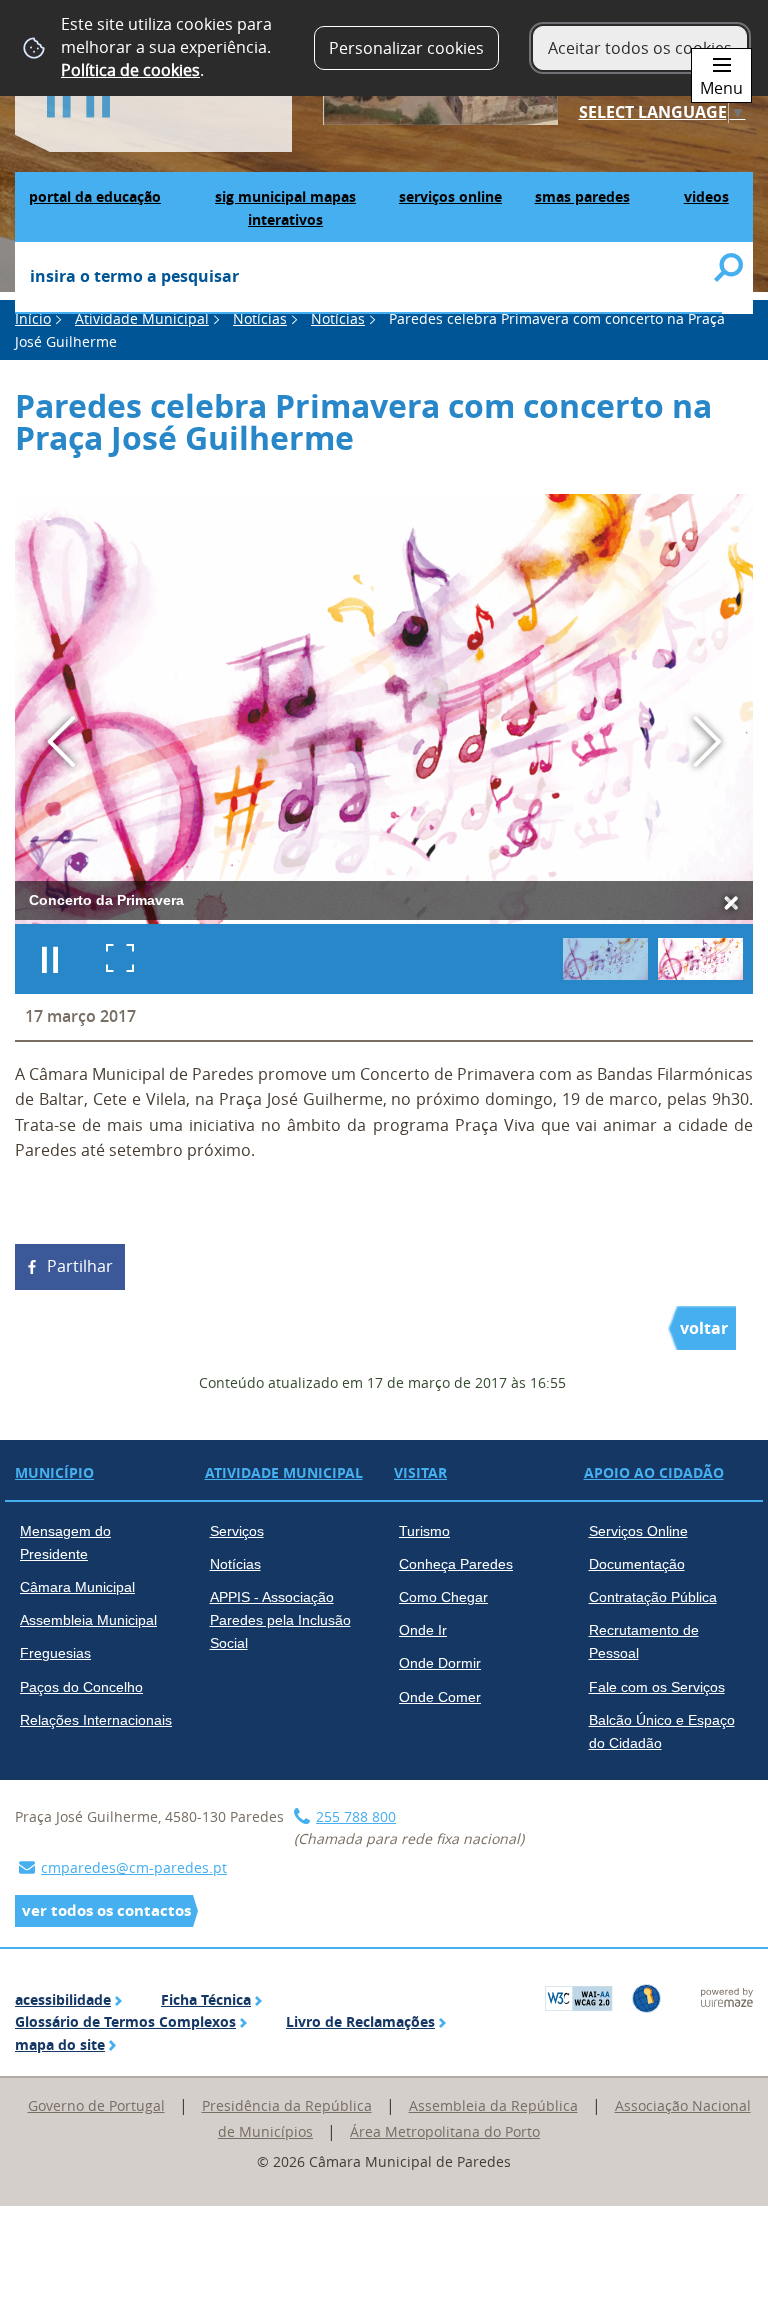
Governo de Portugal (96, 2105)
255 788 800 (356, 1816)
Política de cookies (130, 70)
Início (33, 318)
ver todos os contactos (106, 1910)
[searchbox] (368, 278)
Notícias (260, 318)
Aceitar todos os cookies (640, 48)
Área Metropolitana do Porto (445, 2131)
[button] (605, 959)
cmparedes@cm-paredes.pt (134, 1867)
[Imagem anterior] (61, 741)
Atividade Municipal (142, 318)
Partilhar (80, 1266)
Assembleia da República (493, 2105)
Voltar (704, 1328)
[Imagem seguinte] (706, 741)
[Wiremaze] (727, 1996)
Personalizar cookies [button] (406, 48)
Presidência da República (287, 2105)
